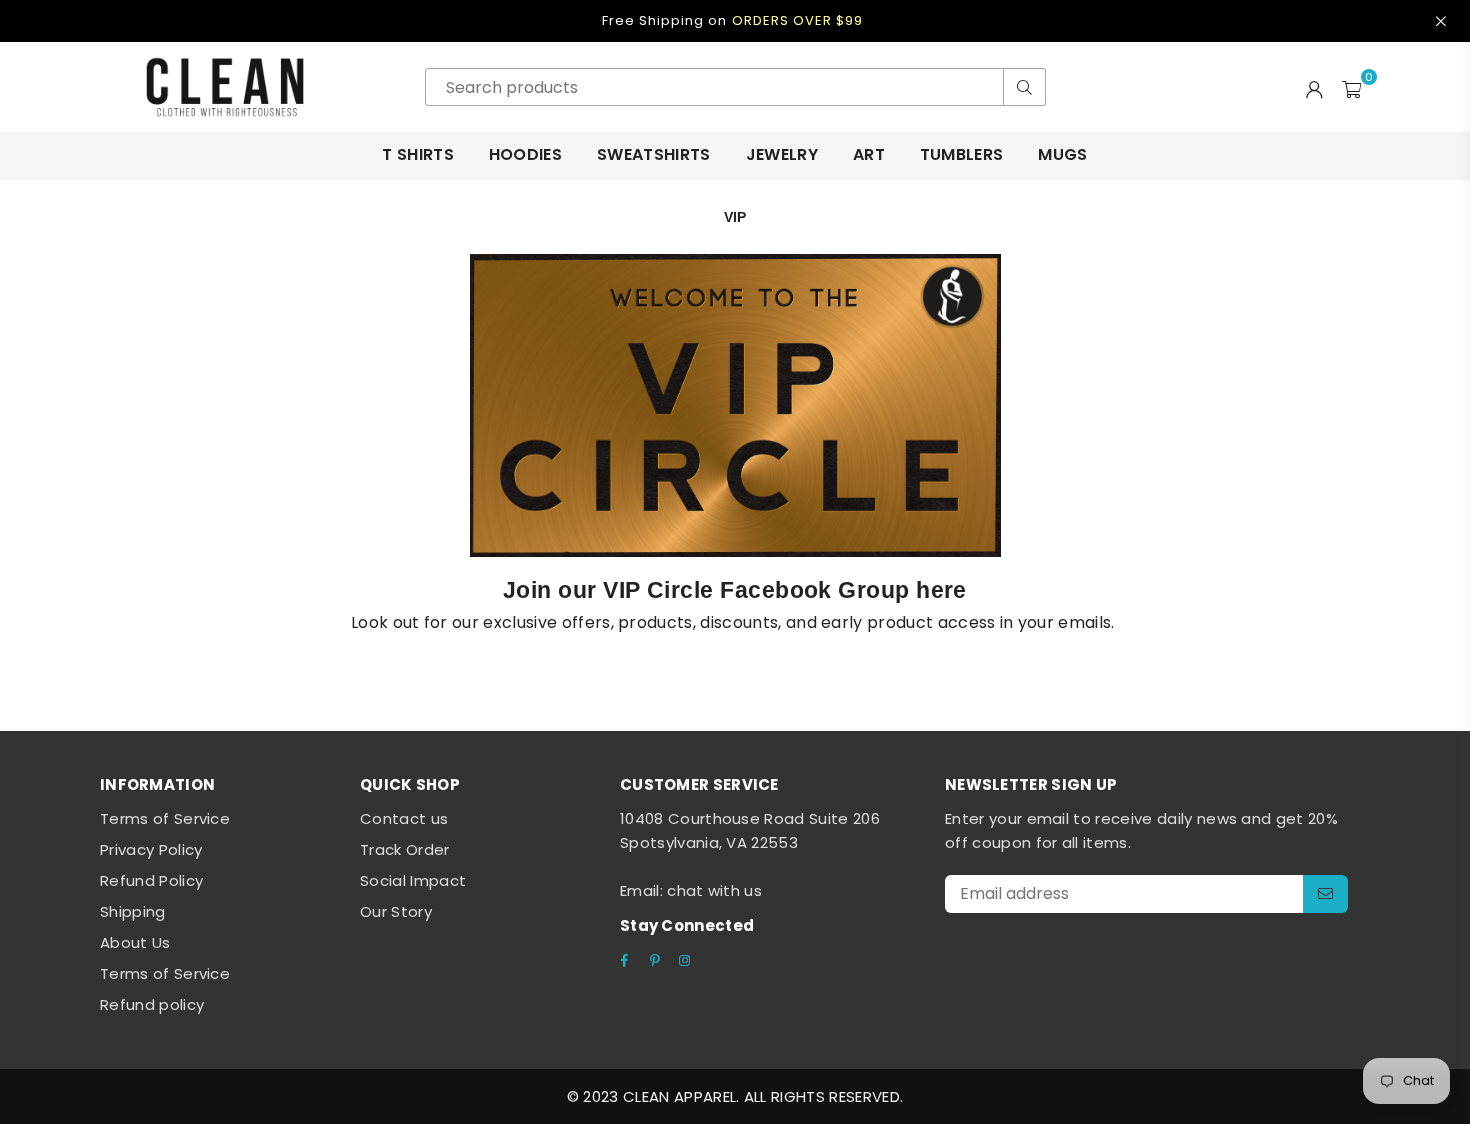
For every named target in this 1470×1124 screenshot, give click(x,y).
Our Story (396, 911)
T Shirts (418, 154)
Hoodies (525, 154)
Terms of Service (165, 818)
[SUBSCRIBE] (1325, 894)
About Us (135, 942)
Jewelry (782, 154)
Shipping (133, 911)
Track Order (405, 849)
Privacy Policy (151, 849)
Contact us (404, 818)
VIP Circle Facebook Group (756, 590)
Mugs (1062, 154)
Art (869, 154)
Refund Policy (151, 880)
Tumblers (962, 154)
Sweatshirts (654, 154)
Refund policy (152, 1004)
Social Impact (413, 880)
